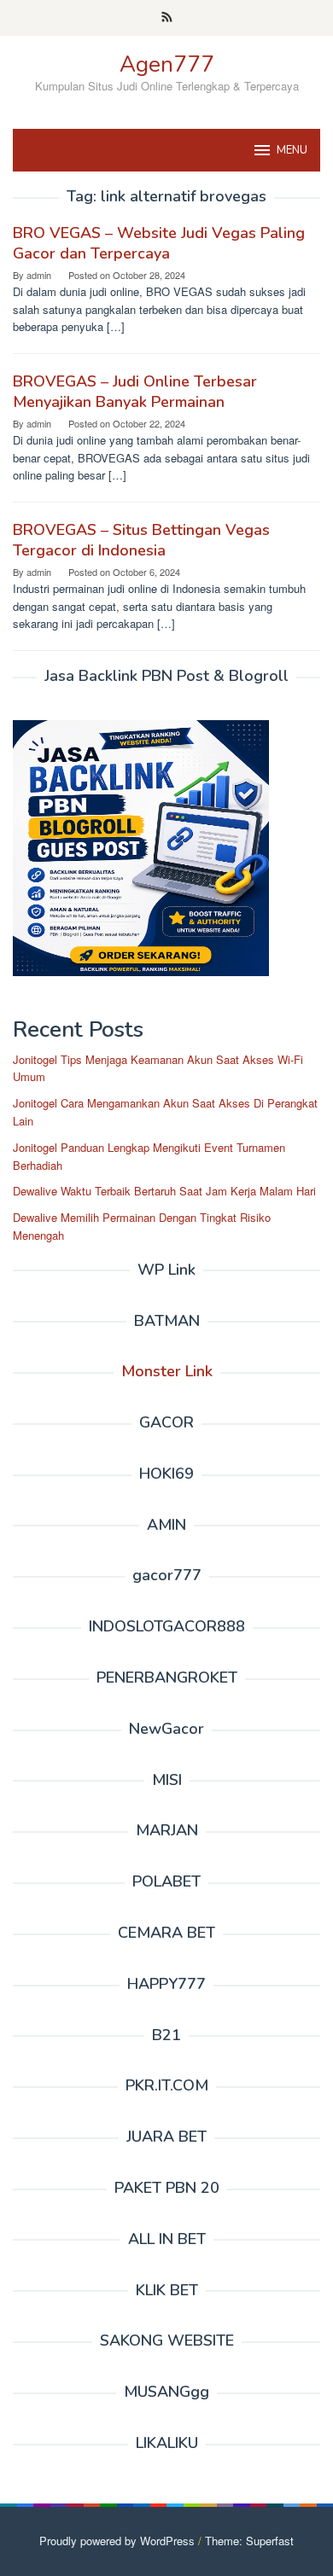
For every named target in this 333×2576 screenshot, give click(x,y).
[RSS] (167, 18)
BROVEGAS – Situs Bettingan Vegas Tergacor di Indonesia (141, 540)
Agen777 (167, 64)
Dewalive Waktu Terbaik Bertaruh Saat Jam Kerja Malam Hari (164, 1191)
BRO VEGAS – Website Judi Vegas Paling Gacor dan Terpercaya (159, 243)
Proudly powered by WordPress (117, 2541)
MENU (292, 150)
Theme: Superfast (249, 2541)
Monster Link (167, 1371)
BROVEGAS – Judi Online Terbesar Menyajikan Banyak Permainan (135, 392)
